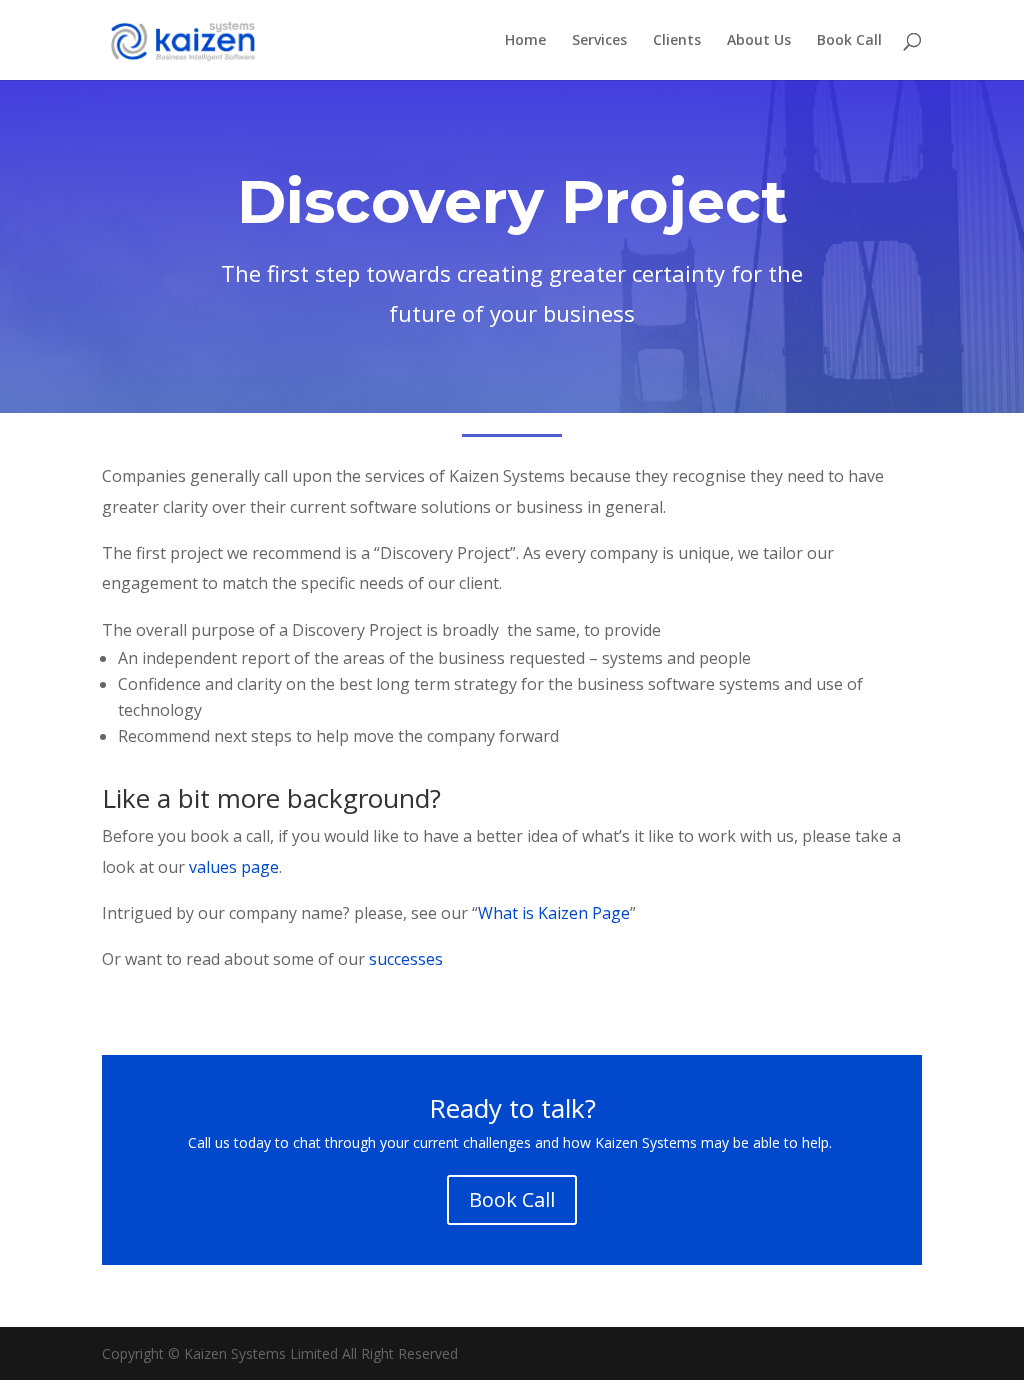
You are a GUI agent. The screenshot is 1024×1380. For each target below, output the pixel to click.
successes (406, 959)
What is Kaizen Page (554, 913)
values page (234, 867)
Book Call (849, 41)
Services (599, 41)
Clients (677, 41)
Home (525, 41)
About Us (759, 41)
